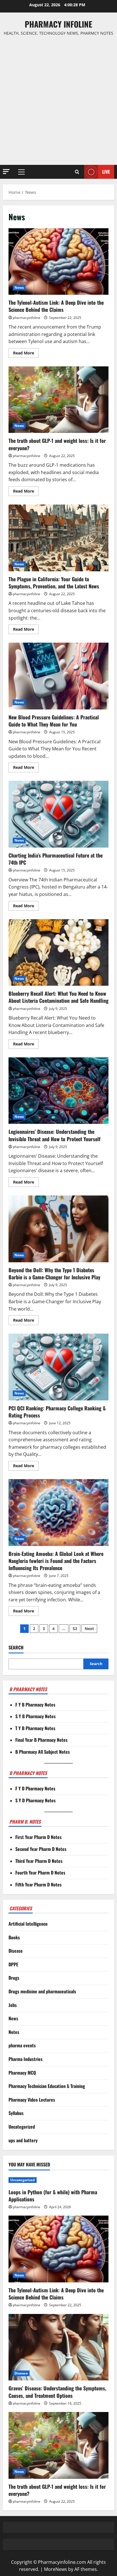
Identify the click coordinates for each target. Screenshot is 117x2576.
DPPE (13, 1964)
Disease (16, 1951)
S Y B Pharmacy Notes (35, 1716)
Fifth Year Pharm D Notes (38, 1884)
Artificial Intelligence (28, 1924)
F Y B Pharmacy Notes (35, 1705)
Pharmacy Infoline (58, 24)
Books (14, 1937)
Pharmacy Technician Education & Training (47, 2086)
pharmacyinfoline (27, 318)
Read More (26, 354)
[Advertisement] (58, 101)
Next (89, 1629)
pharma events (22, 2045)
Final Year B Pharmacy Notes (41, 1740)
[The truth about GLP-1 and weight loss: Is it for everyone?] (58, 2445)
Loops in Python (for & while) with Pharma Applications (53, 2196)
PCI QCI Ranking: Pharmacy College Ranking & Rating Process (58, 1367)
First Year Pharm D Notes (38, 1837)
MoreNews (56, 2569)
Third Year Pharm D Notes (39, 1861)
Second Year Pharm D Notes (41, 1849)
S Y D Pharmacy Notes (35, 1800)
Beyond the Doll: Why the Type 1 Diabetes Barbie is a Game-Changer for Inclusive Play (58, 1229)
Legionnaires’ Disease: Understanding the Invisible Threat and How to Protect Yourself (58, 1091)
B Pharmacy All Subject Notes (43, 1752)
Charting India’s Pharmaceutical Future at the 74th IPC (58, 814)
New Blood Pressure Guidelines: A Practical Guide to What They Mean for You (58, 676)
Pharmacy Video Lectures (32, 2100)
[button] (6, 172)
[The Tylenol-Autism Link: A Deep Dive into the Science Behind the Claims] (58, 2249)
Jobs (13, 2005)
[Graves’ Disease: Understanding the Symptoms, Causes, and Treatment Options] (58, 2347)
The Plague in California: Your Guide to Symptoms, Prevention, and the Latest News (58, 538)
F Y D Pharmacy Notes (35, 1788)
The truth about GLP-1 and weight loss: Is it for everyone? (58, 400)
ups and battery (23, 2140)
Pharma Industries (26, 2059)
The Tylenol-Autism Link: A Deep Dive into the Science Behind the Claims (58, 262)
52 (75, 1629)
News (19, 288)
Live (106, 172)
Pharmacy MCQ (22, 2073)
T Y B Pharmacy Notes (35, 1728)
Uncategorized (22, 2127)
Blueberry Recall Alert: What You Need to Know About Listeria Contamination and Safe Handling (58, 953)
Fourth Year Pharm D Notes (40, 1873)
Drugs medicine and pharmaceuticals (42, 1991)
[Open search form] (77, 172)
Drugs (14, 1978)
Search (16, 1648)
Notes (14, 2032)
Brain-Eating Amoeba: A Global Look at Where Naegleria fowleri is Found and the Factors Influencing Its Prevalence (58, 1513)
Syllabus (16, 2113)
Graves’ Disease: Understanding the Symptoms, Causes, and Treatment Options (57, 2392)
